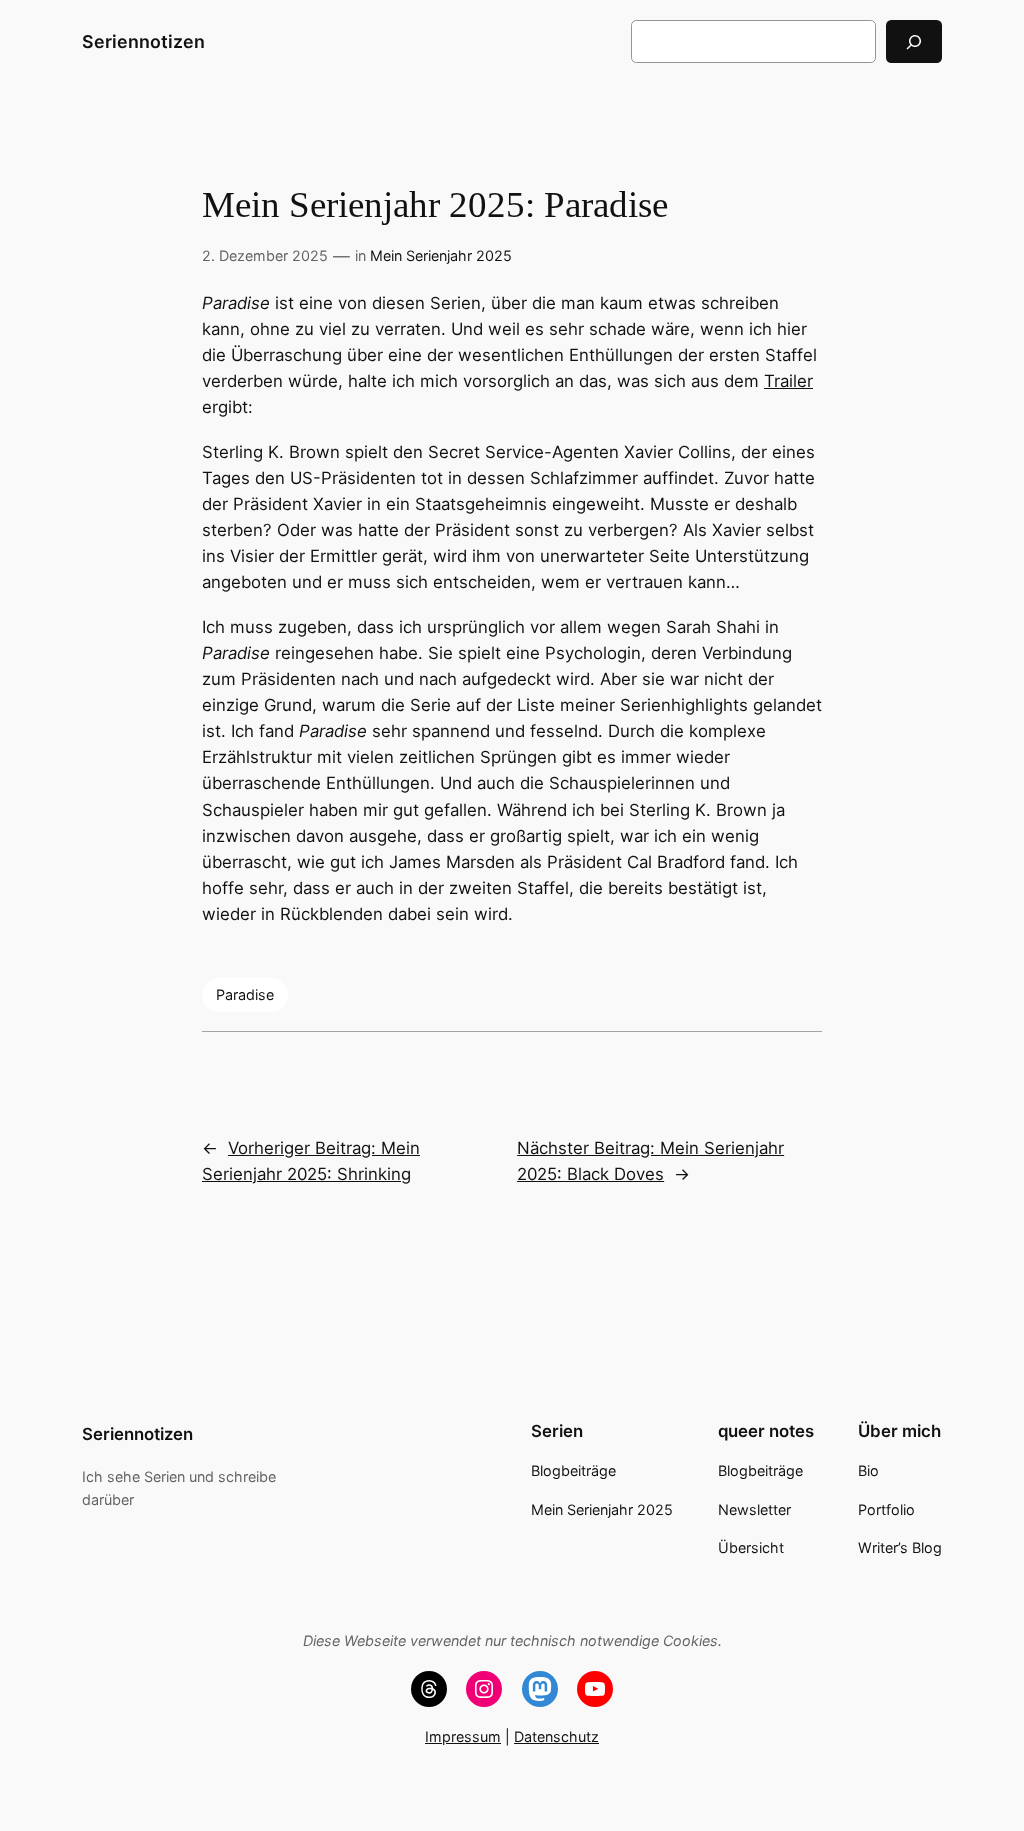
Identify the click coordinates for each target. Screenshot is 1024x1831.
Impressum (463, 1736)
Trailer (788, 381)
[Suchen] (914, 41)
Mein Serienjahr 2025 (441, 255)
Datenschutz (556, 1736)
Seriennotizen (143, 41)
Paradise (245, 994)
